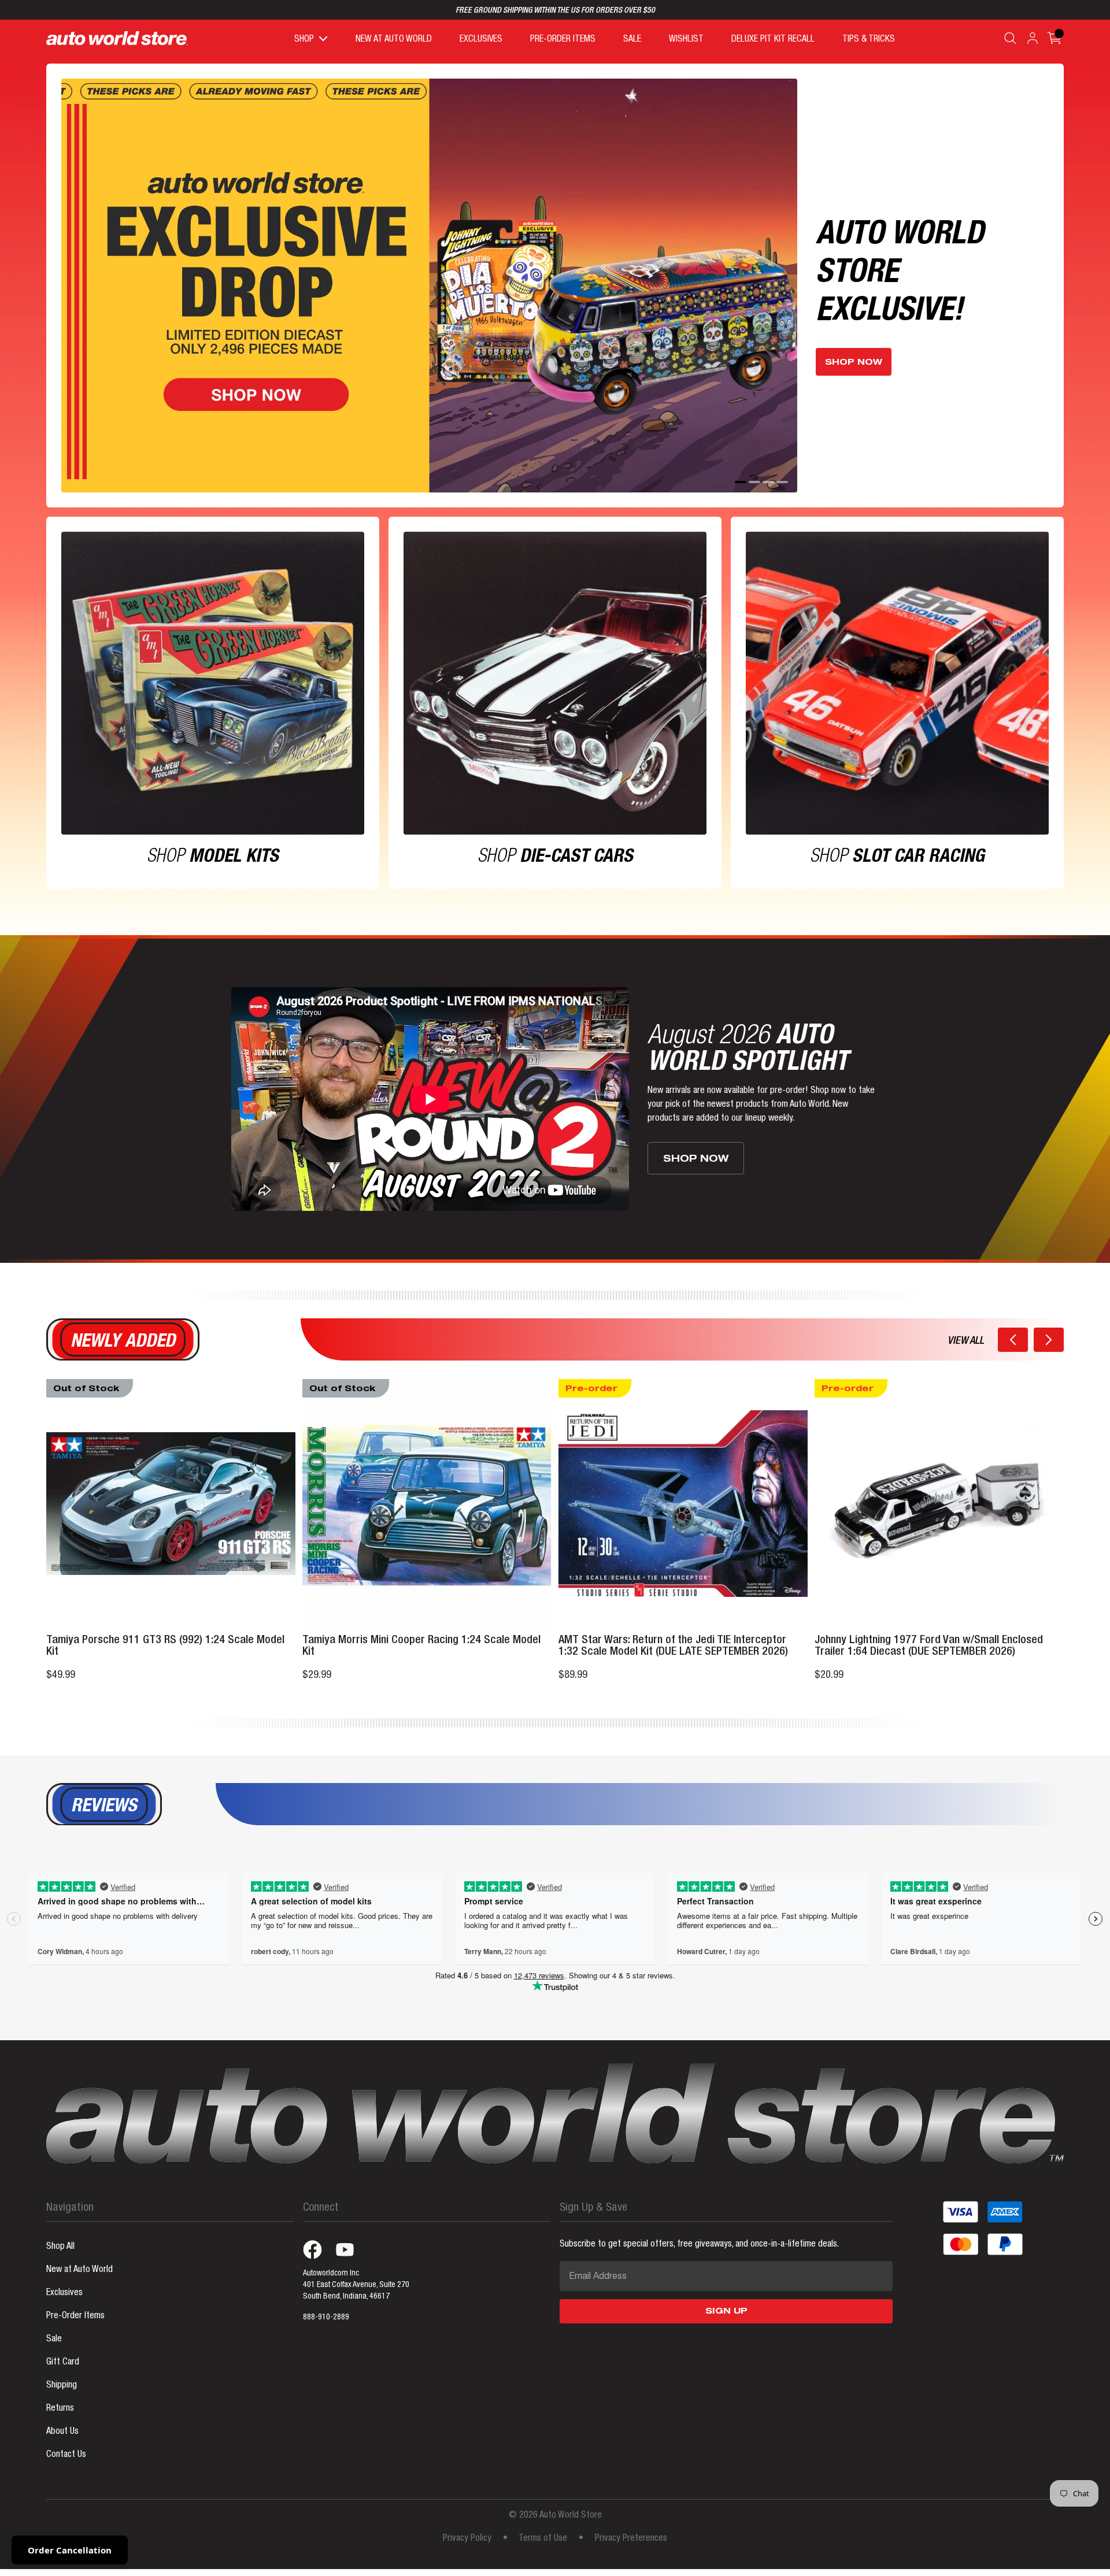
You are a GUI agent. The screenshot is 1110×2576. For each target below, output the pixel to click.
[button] (1013, 1340)
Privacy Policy (467, 2539)
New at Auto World (79, 2270)
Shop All (60, 2247)
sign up (726, 2312)
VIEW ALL (966, 1341)
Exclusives (64, 2293)
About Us (62, 2432)
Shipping (62, 2386)
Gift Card (63, 2363)
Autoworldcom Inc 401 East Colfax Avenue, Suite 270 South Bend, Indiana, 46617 (356, 2285)
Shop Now (854, 363)
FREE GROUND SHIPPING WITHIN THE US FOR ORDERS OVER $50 (555, 11)
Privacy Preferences (631, 2539)
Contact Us (66, 2455)
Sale (54, 2340)
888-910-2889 (326, 2318)
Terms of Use (543, 2539)
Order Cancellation (70, 2550)
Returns (60, 2409)
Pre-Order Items (75, 2316)
